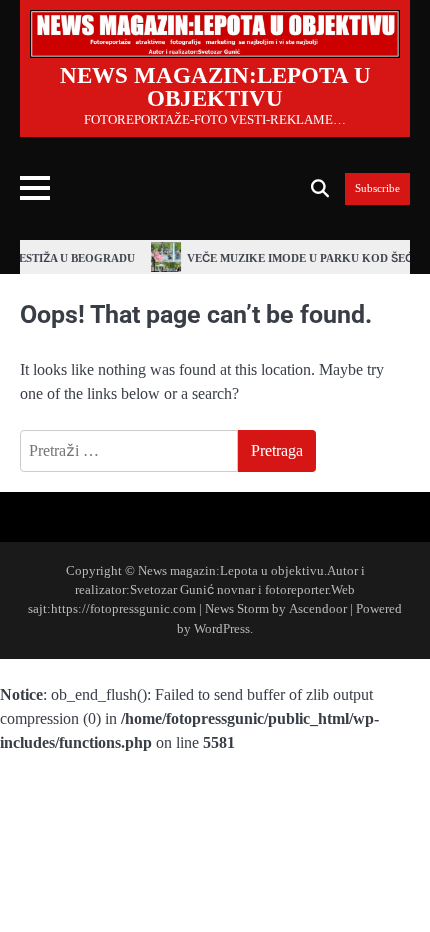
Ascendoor (318, 609)
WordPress (222, 629)
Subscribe (377, 188)
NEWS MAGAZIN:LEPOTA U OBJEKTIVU (215, 86)
